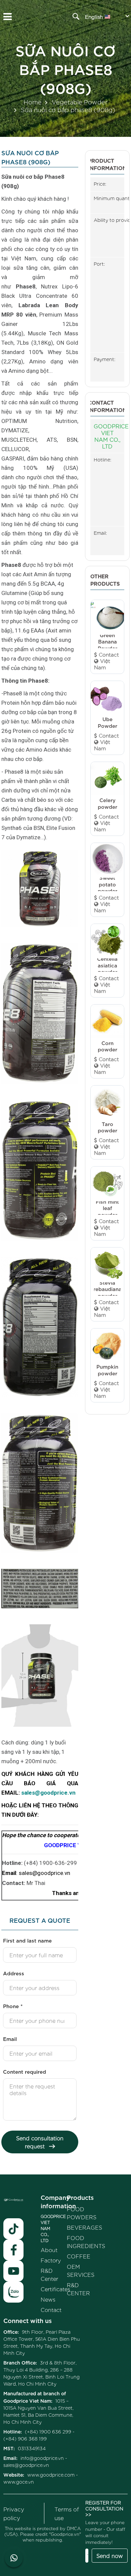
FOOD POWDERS (82, 2213)
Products (80, 2197)
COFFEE (79, 2256)
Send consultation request (40, 2142)
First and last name (27, 1940)
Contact (51, 2310)
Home (33, 102)
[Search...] (76, 16)
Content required (25, 2071)
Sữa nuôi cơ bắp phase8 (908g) (65, 68)
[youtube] (13, 2271)
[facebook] (13, 2250)
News (48, 2299)
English (94, 17)
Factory (51, 2260)
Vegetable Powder (80, 102)
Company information (58, 2201)
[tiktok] (13, 2229)
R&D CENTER (78, 2289)
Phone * (13, 2006)
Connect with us (28, 2320)
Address (14, 1973)
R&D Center (49, 2274)
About (49, 2250)
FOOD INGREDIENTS (86, 2242)
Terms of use (67, 2513)
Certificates (55, 2289)
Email (10, 2039)
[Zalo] (13, 2292)
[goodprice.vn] (66, 20)
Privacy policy (14, 2513)
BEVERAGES (84, 2227)
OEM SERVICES (81, 2270)
